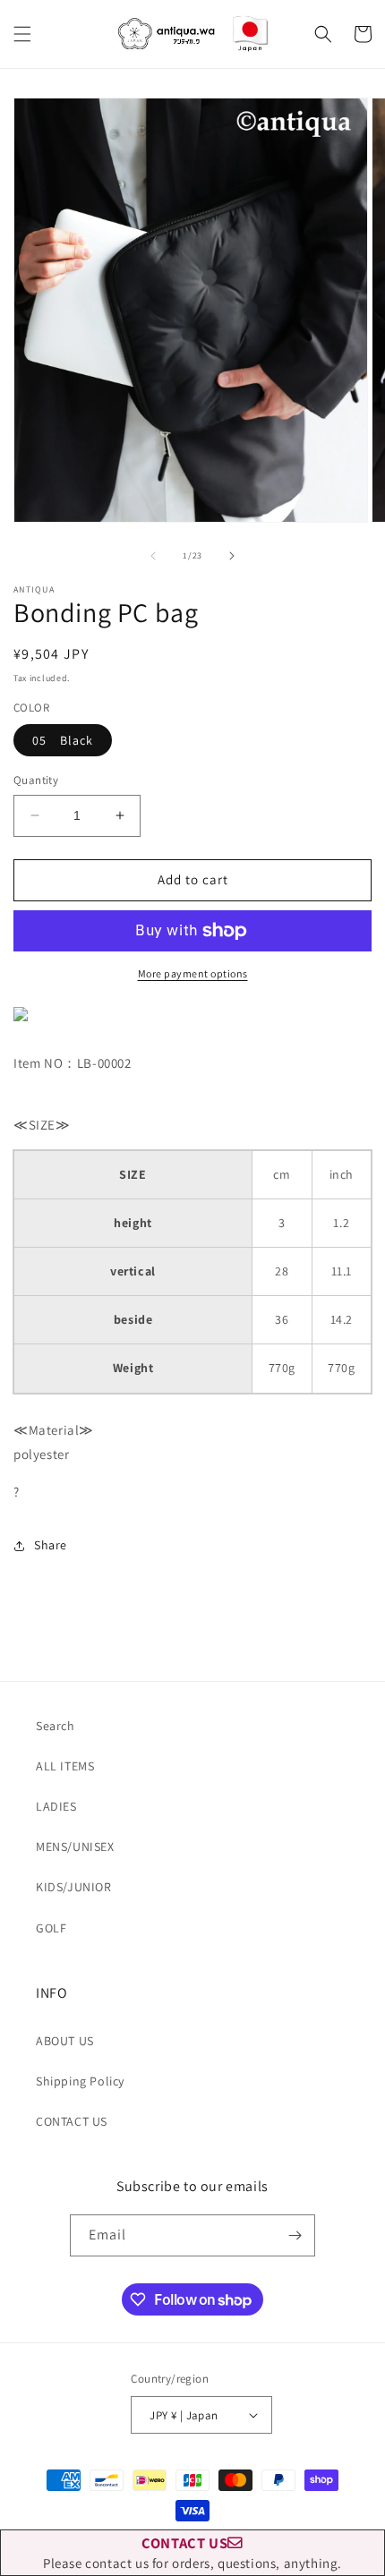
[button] (22, 34)
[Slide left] (153, 556)
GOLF (51, 1928)
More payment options (193, 973)
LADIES (56, 1806)
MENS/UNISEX (75, 1847)
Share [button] (51, 1545)
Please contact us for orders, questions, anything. (192, 2552)
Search (56, 1726)
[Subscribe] (295, 2235)
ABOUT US (65, 2041)
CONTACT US (72, 2121)
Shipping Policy (80, 2081)
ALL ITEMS (65, 1766)
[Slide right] (232, 556)
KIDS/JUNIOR (74, 1887)
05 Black (63, 740)
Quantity (36, 780)
